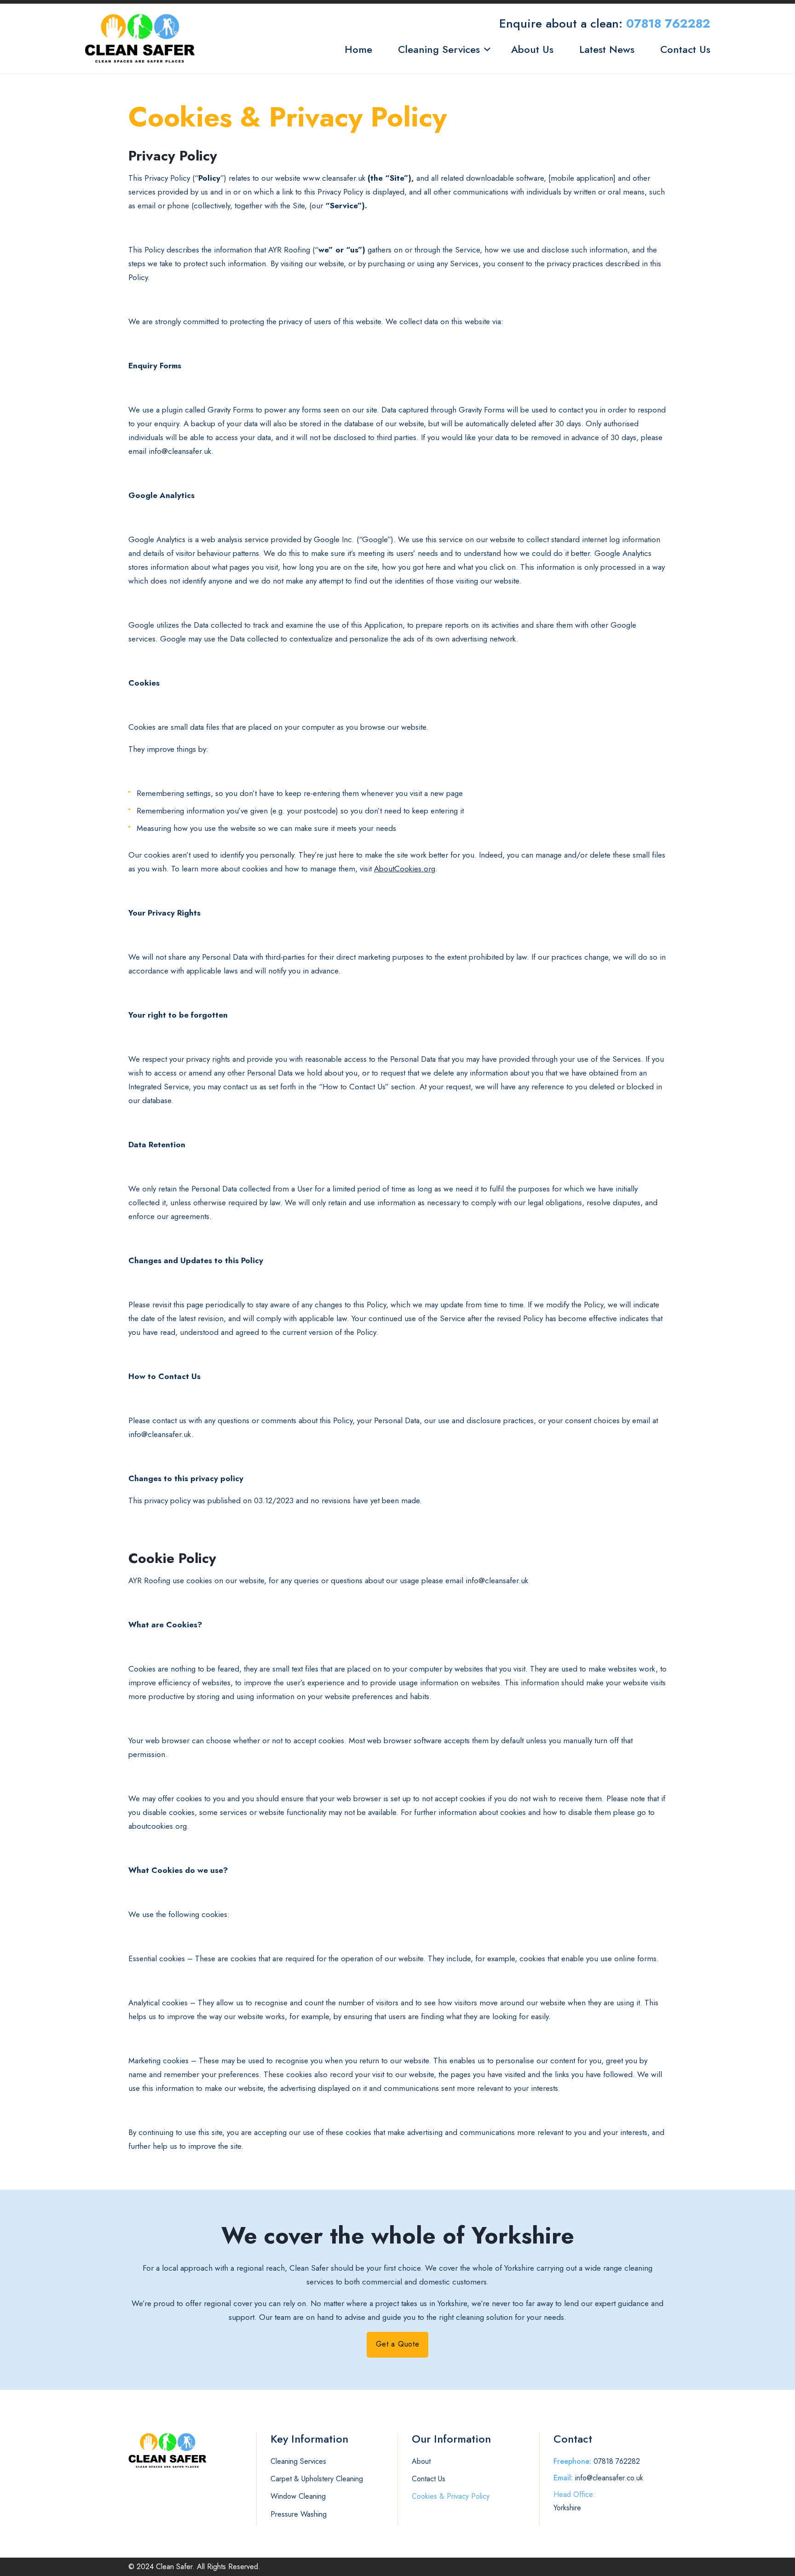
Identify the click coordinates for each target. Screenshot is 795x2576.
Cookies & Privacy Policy (451, 2496)
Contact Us (685, 49)
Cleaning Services (439, 49)
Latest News (607, 49)
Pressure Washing (299, 2514)
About (421, 2461)
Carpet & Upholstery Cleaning (317, 2479)
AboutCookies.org (405, 869)
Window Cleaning (298, 2496)
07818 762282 (668, 23)
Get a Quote (398, 2344)
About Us (532, 49)
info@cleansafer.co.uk (609, 2478)
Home (358, 49)
